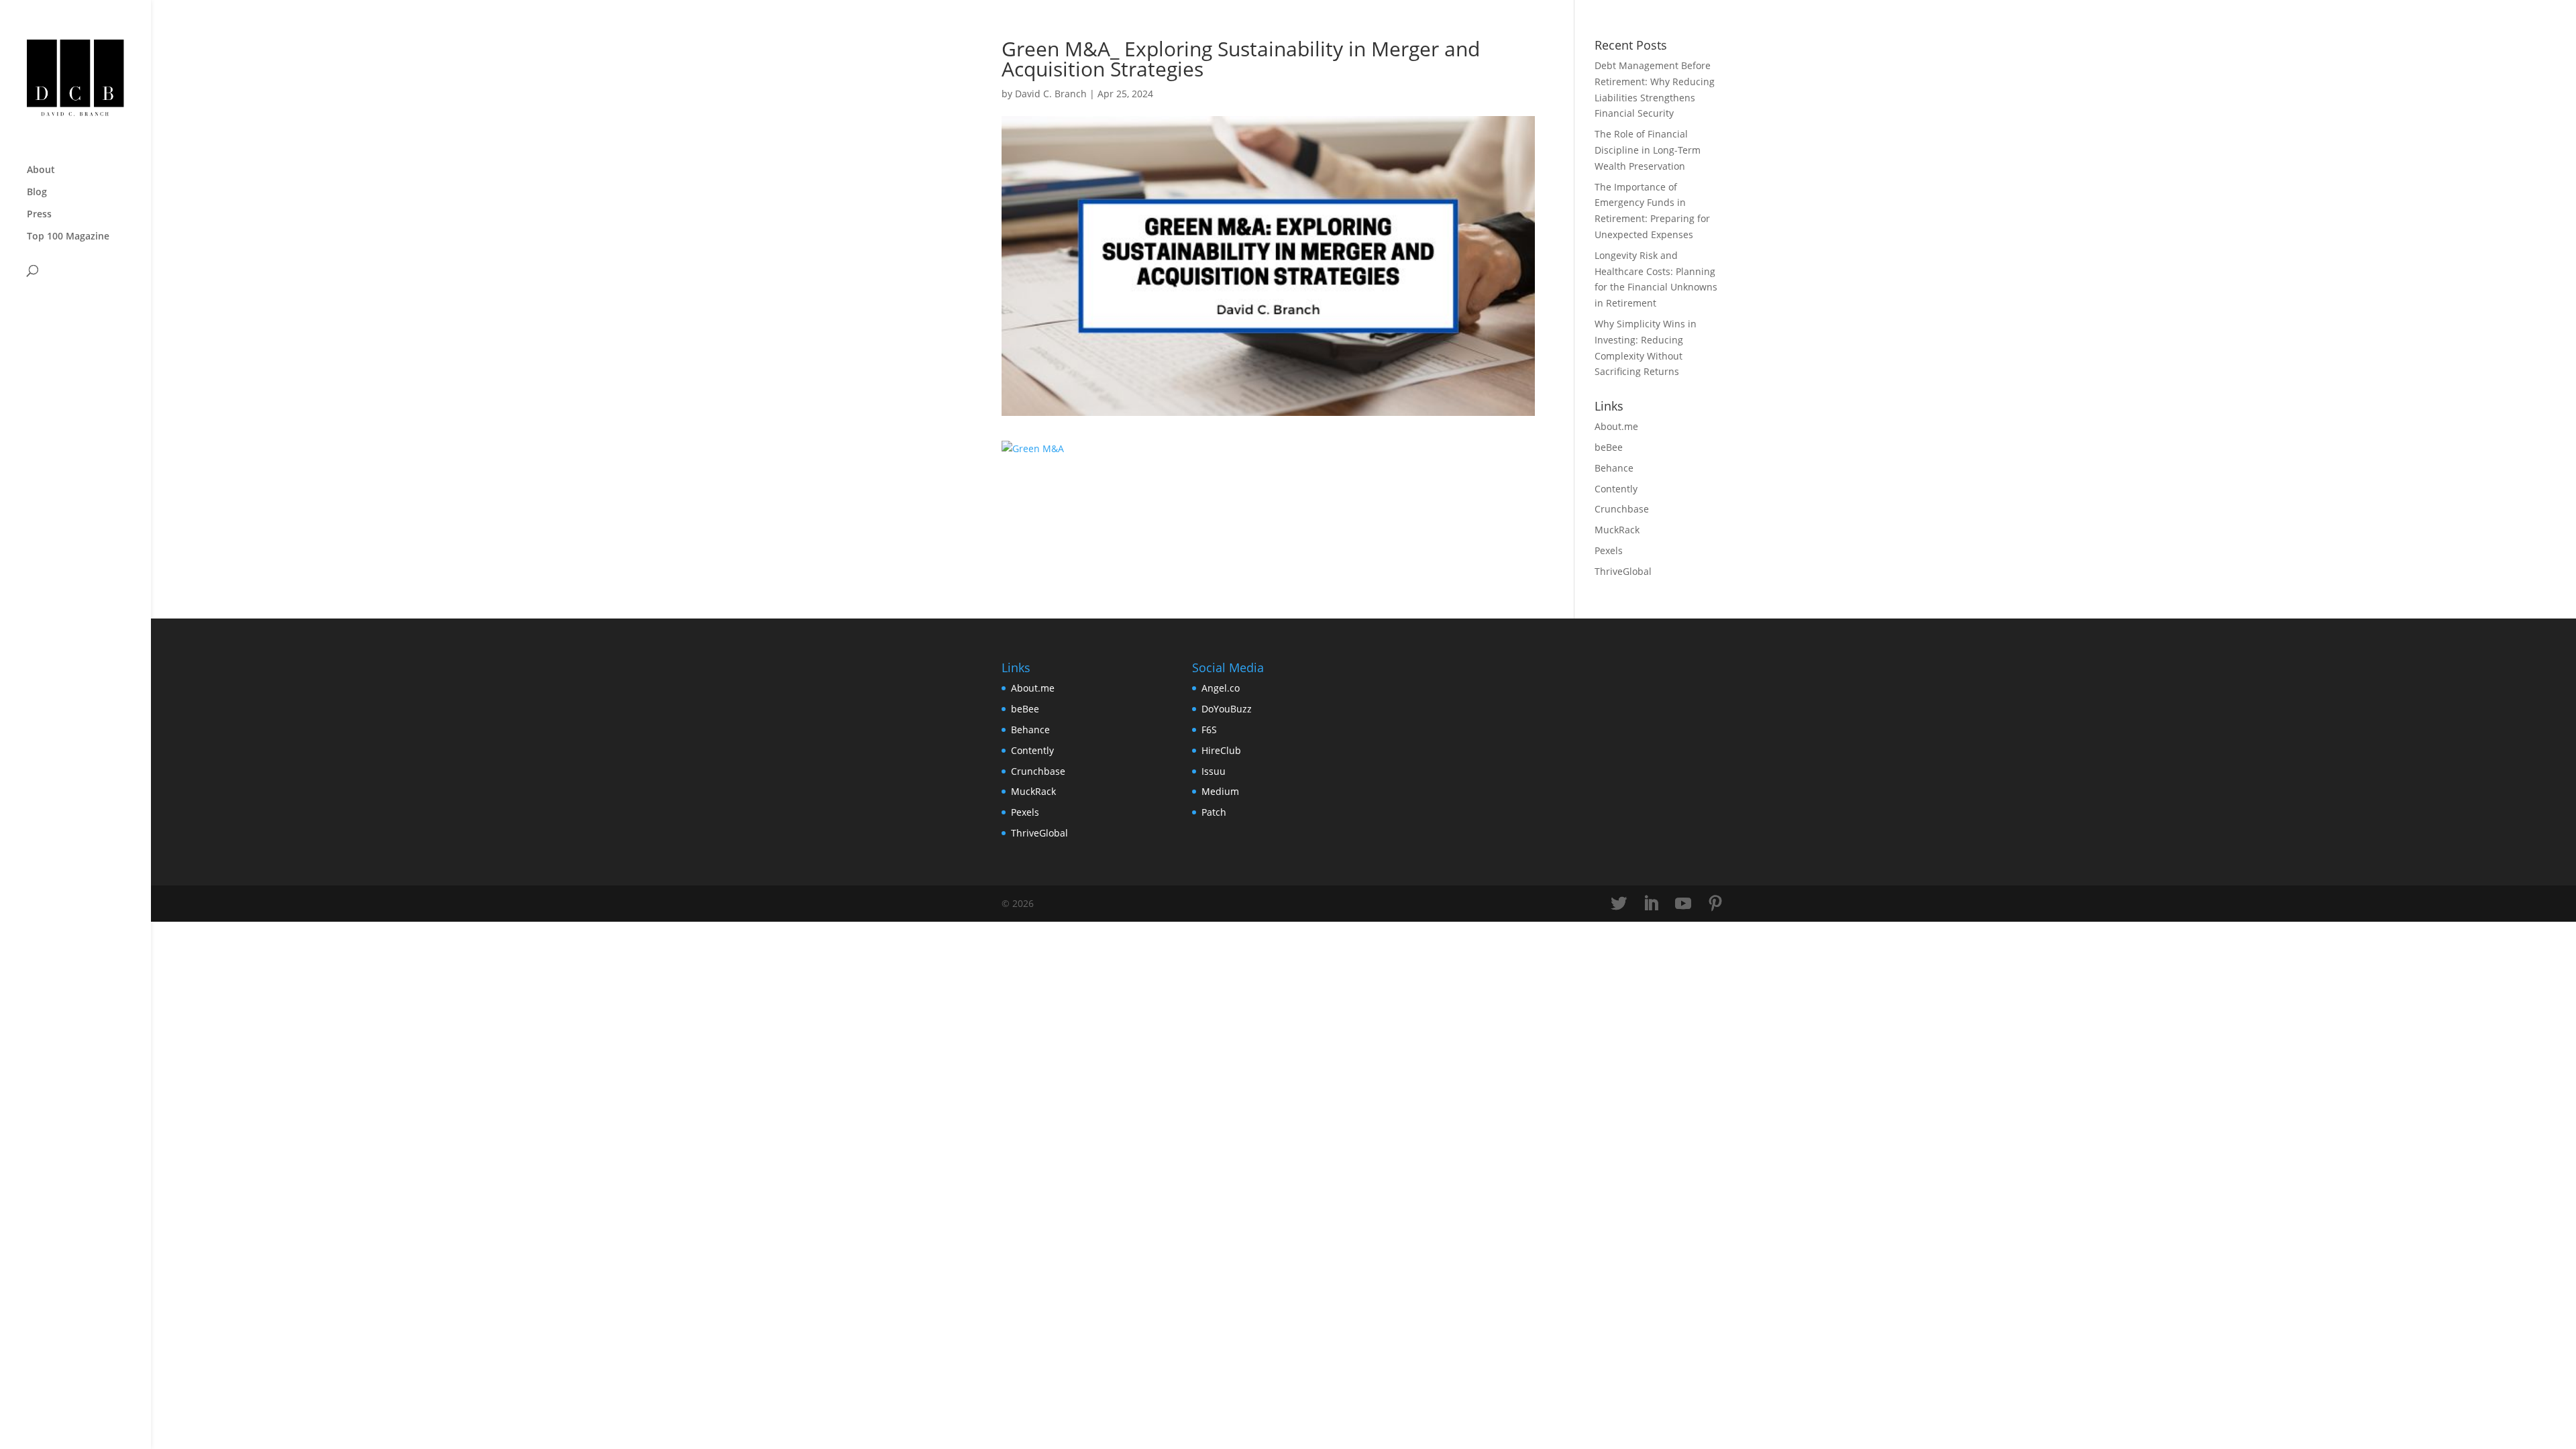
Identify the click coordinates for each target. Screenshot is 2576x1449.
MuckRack (1617, 530)
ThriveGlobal (1623, 571)
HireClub (1221, 750)
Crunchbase (1622, 509)
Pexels (1609, 550)
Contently (1616, 489)
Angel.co (1221, 688)
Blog (37, 193)
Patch (1214, 812)
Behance (1614, 468)
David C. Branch (1051, 94)
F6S (1209, 730)
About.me (1616, 426)
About (41, 170)
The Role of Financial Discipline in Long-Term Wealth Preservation (1648, 150)
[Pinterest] (1715, 904)
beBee (1609, 447)
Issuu (1214, 771)
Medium (1220, 791)
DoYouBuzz (1227, 709)
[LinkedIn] (1651, 904)
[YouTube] (1683, 904)
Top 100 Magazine (68, 237)
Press (39, 215)
